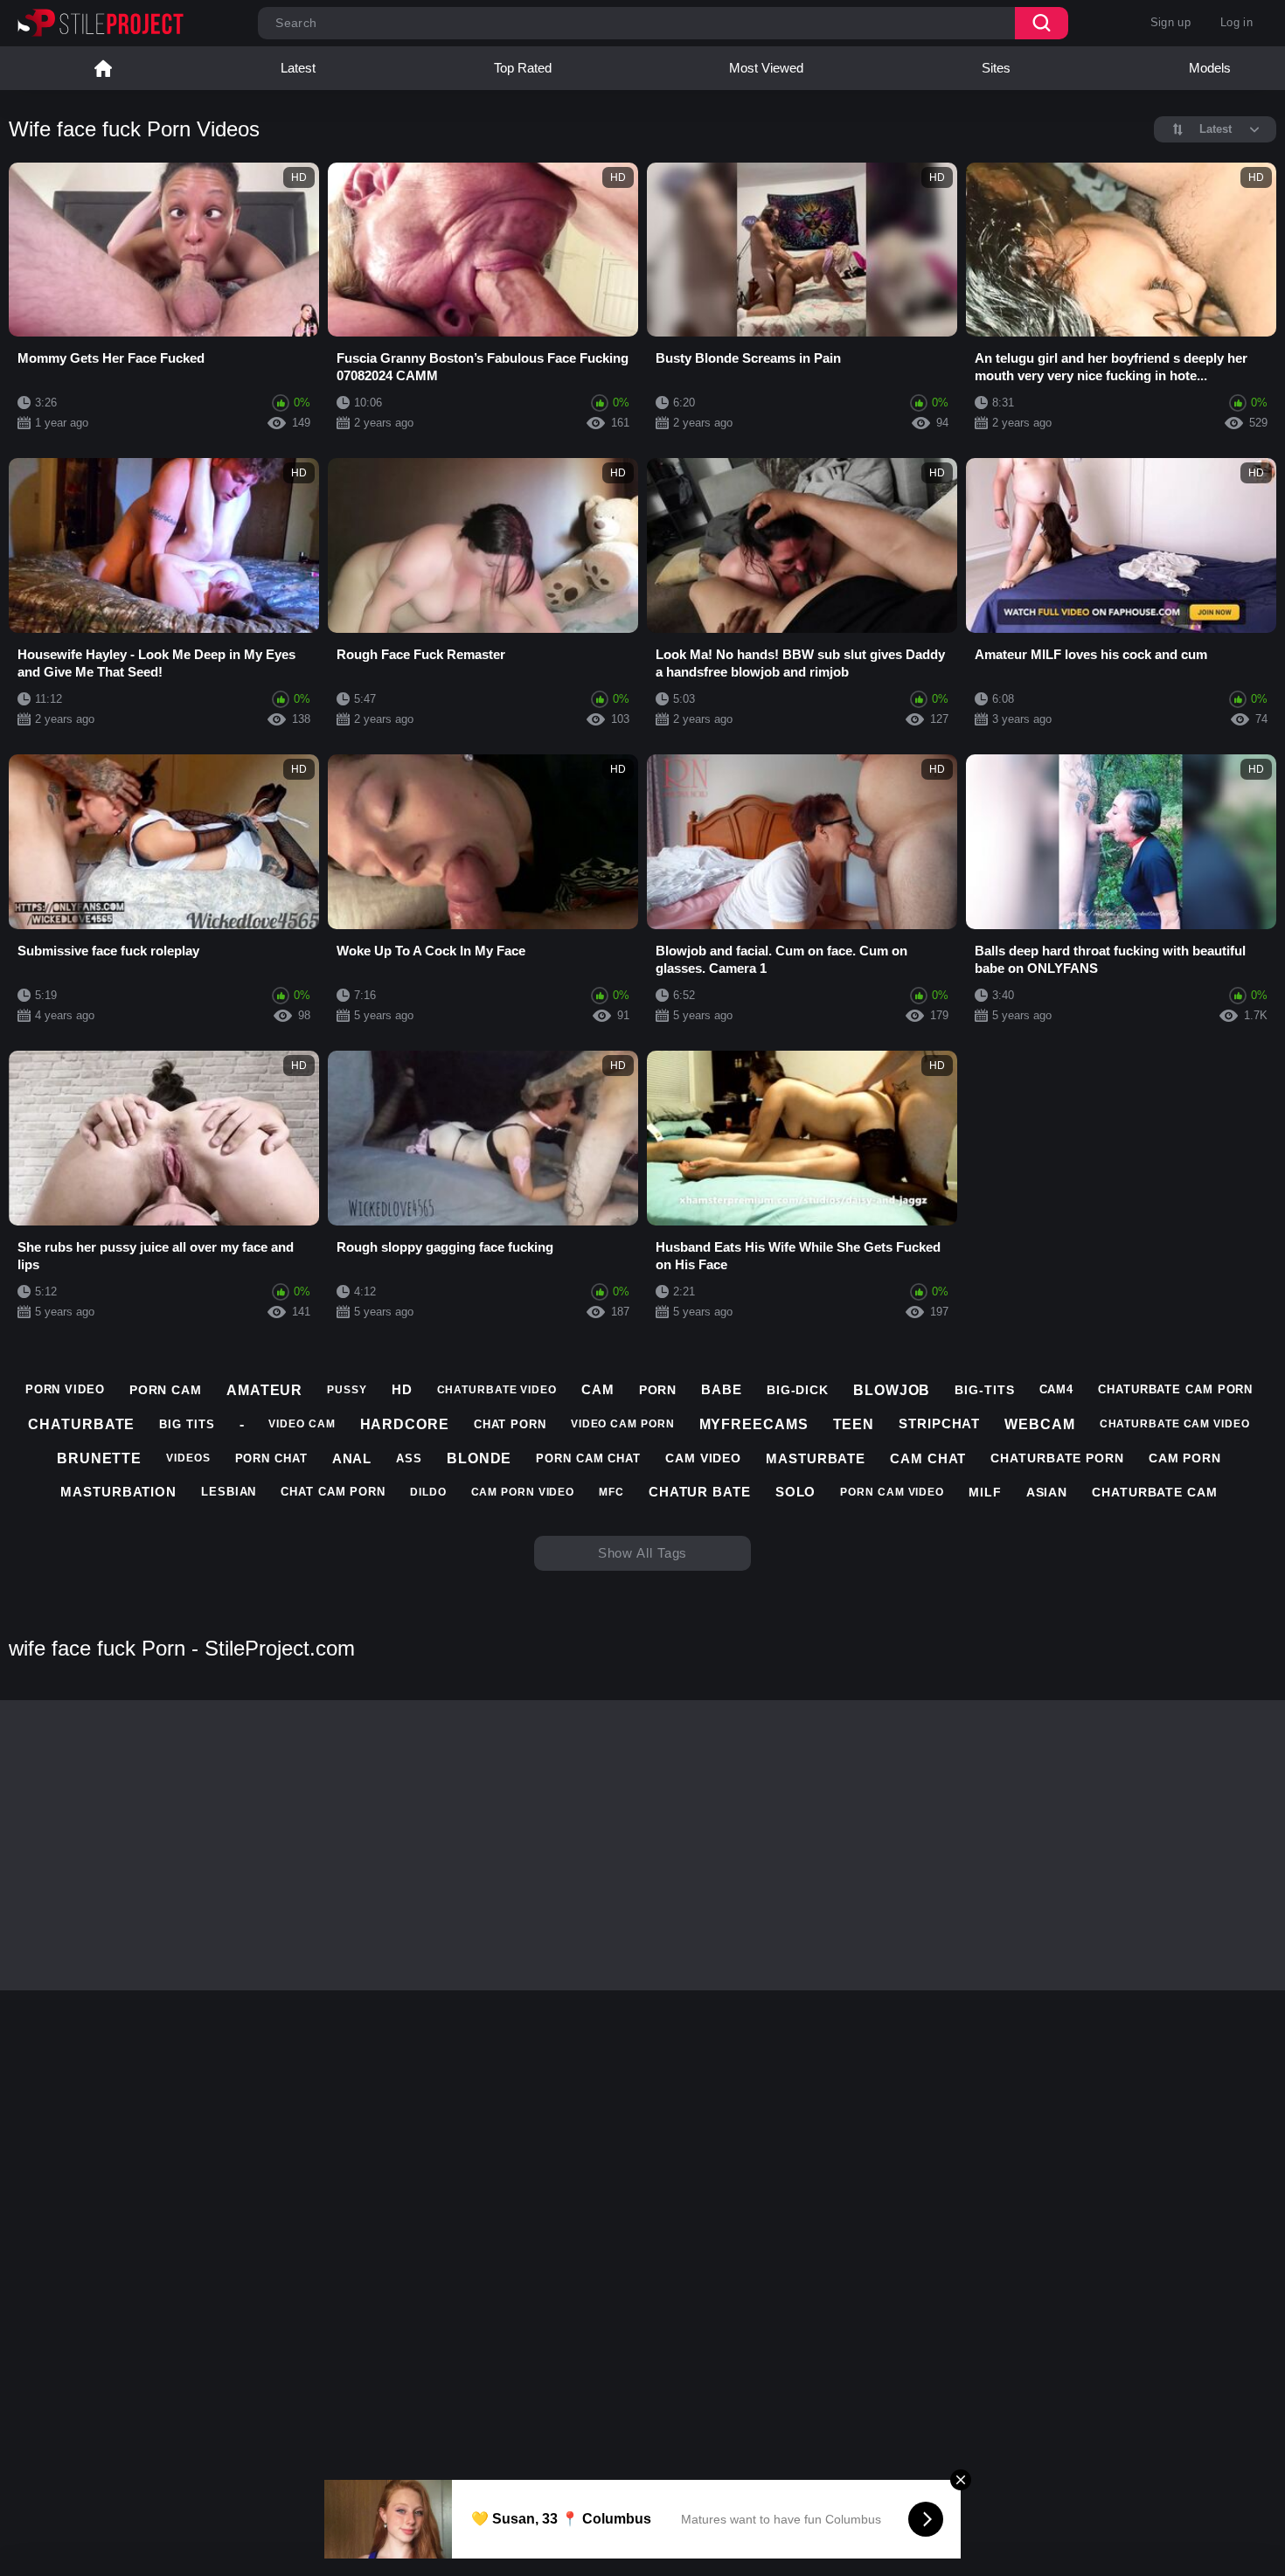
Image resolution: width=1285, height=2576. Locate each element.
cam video (703, 1458)
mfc (611, 1492)
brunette (99, 1458)
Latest (298, 68)
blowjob (892, 1390)
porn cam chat (588, 1458)
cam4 (1057, 1389)
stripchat (939, 1423)
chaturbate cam (1155, 1492)
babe (722, 1389)
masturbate (816, 1458)
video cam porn (623, 1424)
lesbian (229, 1492)
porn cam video (892, 1492)
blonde (479, 1458)
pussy (347, 1390)
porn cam (166, 1390)
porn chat (271, 1458)
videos (188, 1458)
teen (854, 1424)
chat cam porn (333, 1492)
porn (658, 1390)
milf (985, 1492)
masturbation (118, 1492)
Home (103, 68)
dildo (428, 1492)
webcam (1039, 1424)
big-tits (984, 1390)
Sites (996, 68)
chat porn (510, 1424)
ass (409, 1458)
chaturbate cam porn (1175, 1389)
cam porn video (523, 1492)
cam (598, 1389)
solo (796, 1492)
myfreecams (754, 1424)
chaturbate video (497, 1390)
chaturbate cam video (1175, 1424)
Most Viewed (766, 68)
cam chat (928, 1458)
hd (402, 1389)
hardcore (405, 1424)
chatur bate (700, 1492)
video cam (302, 1424)
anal (352, 1458)
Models (1210, 68)
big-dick (798, 1390)
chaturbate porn (1057, 1458)
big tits (187, 1424)
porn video (65, 1389)
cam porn (1185, 1458)
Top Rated (523, 68)
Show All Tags (643, 1553)
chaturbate (81, 1424)
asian (1047, 1492)
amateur (264, 1390)
